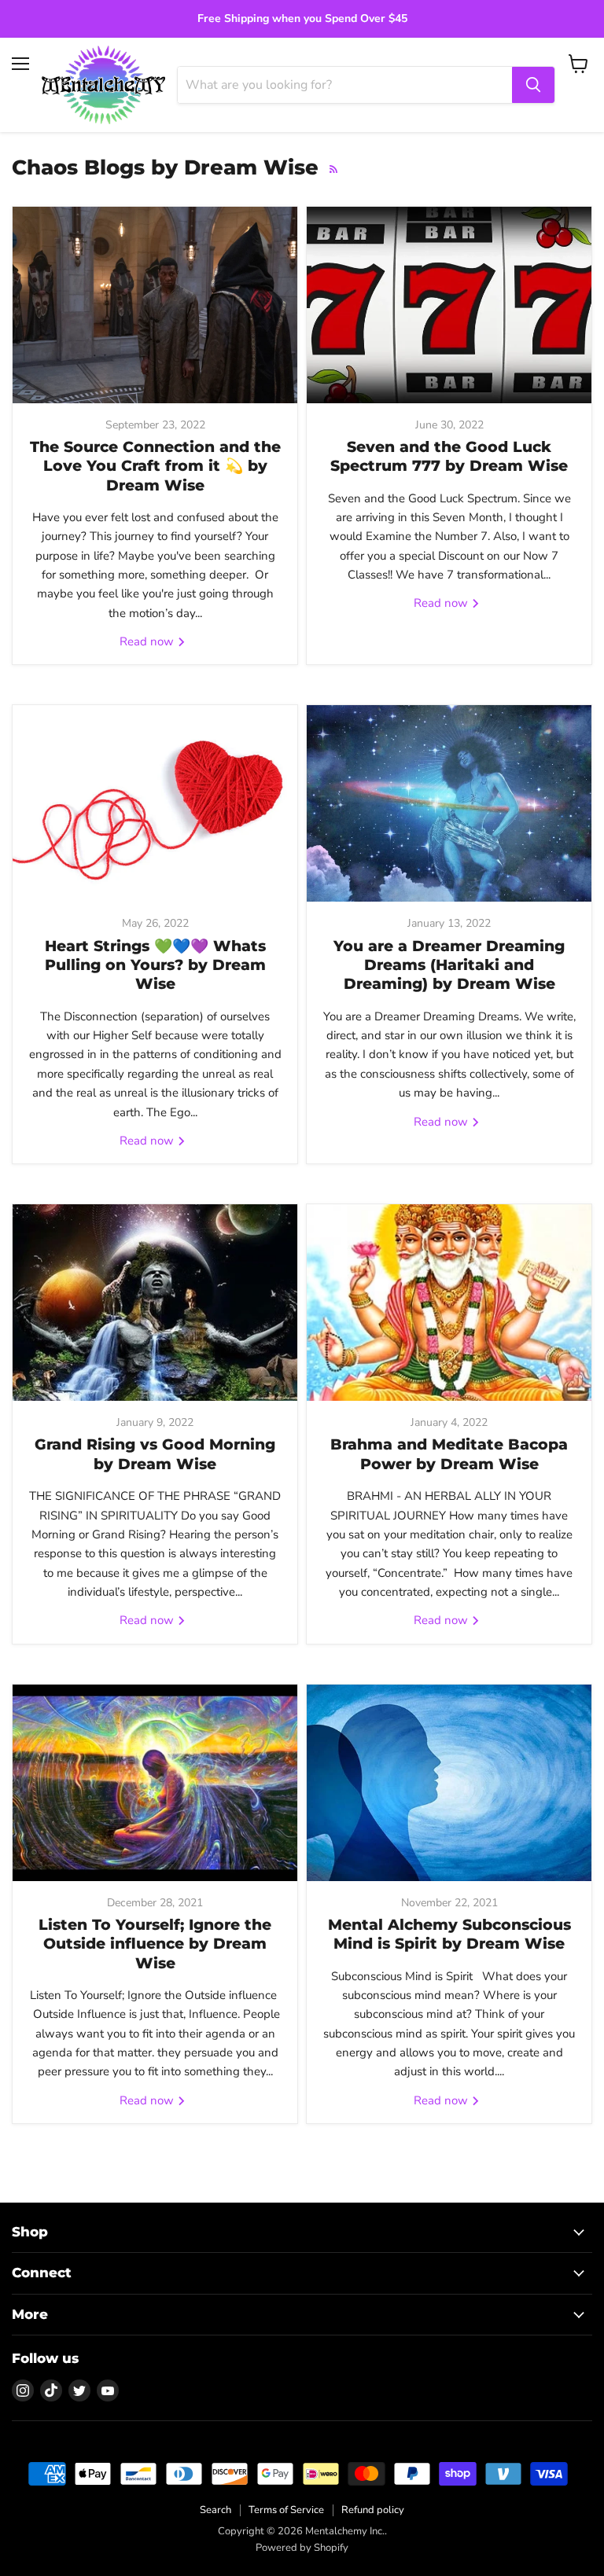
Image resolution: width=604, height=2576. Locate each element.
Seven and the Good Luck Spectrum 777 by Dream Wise (449, 456)
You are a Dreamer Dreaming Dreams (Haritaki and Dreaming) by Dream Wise (449, 965)
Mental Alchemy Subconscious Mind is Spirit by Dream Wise (449, 1934)
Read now (148, 641)
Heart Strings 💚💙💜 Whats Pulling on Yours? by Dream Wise (155, 965)
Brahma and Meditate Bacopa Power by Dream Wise (449, 1454)
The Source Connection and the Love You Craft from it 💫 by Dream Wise (155, 466)
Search (215, 2510)
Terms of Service (286, 2510)
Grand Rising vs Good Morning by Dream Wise (155, 1454)
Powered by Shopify (302, 2548)
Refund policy (373, 2510)
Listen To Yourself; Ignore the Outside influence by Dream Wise (155, 1944)
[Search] (533, 85)
